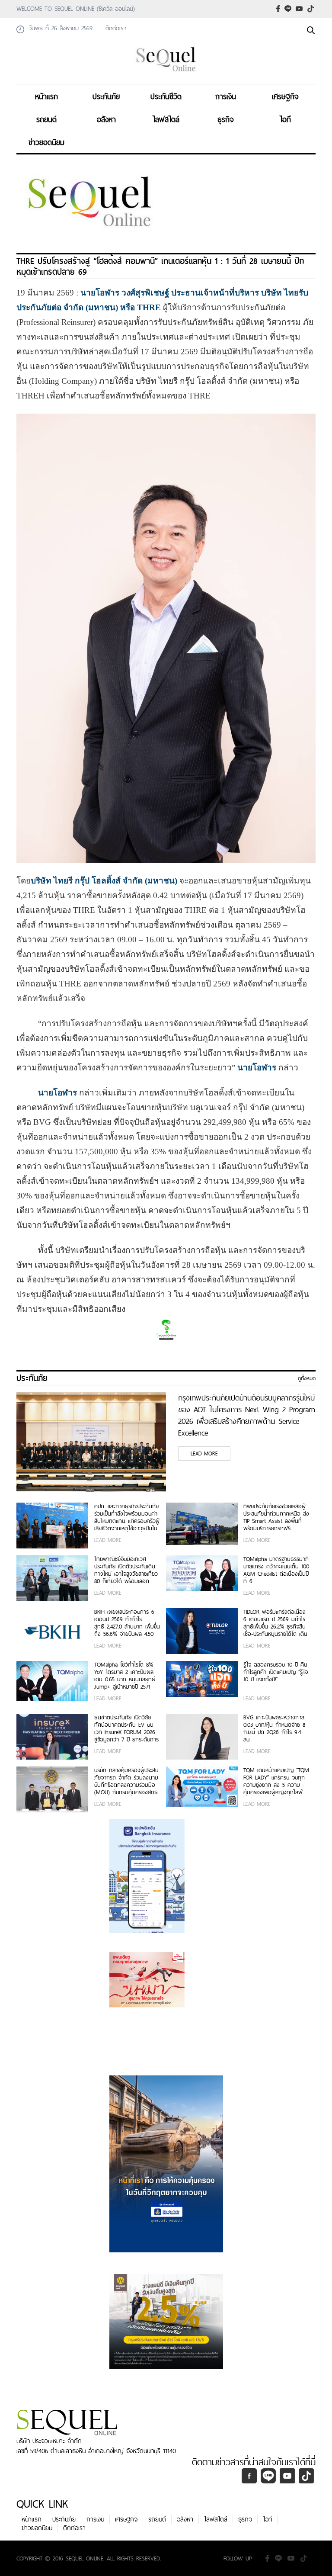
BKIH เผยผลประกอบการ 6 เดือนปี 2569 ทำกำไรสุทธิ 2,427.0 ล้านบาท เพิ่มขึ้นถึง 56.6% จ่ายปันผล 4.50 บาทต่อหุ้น (127, 1623)
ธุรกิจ (226, 119)
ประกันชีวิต (166, 96)
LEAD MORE (204, 1453)
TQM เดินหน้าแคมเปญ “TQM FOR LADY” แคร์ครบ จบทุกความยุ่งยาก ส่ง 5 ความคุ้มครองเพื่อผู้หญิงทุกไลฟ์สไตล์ (276, 1781)
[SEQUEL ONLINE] (166, 73)
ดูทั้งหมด (307, 1378)
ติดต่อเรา (74, 2528)
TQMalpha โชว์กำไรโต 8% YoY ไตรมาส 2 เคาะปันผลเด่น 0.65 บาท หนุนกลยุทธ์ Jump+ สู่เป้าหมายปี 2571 (125, 1676)
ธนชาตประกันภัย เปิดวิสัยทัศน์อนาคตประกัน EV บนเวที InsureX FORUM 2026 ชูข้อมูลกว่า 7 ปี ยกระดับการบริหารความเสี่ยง (126, 1728)
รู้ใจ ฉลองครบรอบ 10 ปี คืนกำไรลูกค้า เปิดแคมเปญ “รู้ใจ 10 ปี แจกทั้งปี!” (276, 1672)
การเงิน (226, 96)
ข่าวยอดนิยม (46, 142)
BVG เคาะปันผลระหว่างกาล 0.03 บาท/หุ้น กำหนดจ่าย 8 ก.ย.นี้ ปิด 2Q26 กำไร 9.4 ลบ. (274, 1728)
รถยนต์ (46, 119)
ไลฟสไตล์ (166, 119)
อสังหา (106, 119)
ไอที (285, 119)
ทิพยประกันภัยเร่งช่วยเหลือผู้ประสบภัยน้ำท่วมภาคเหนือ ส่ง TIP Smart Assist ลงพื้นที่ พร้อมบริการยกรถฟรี (276, 1517)
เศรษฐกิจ (285, 96)
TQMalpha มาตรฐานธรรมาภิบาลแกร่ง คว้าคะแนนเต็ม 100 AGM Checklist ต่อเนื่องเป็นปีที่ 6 (276, 1570)
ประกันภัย (106, 96)
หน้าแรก (46, 96)
